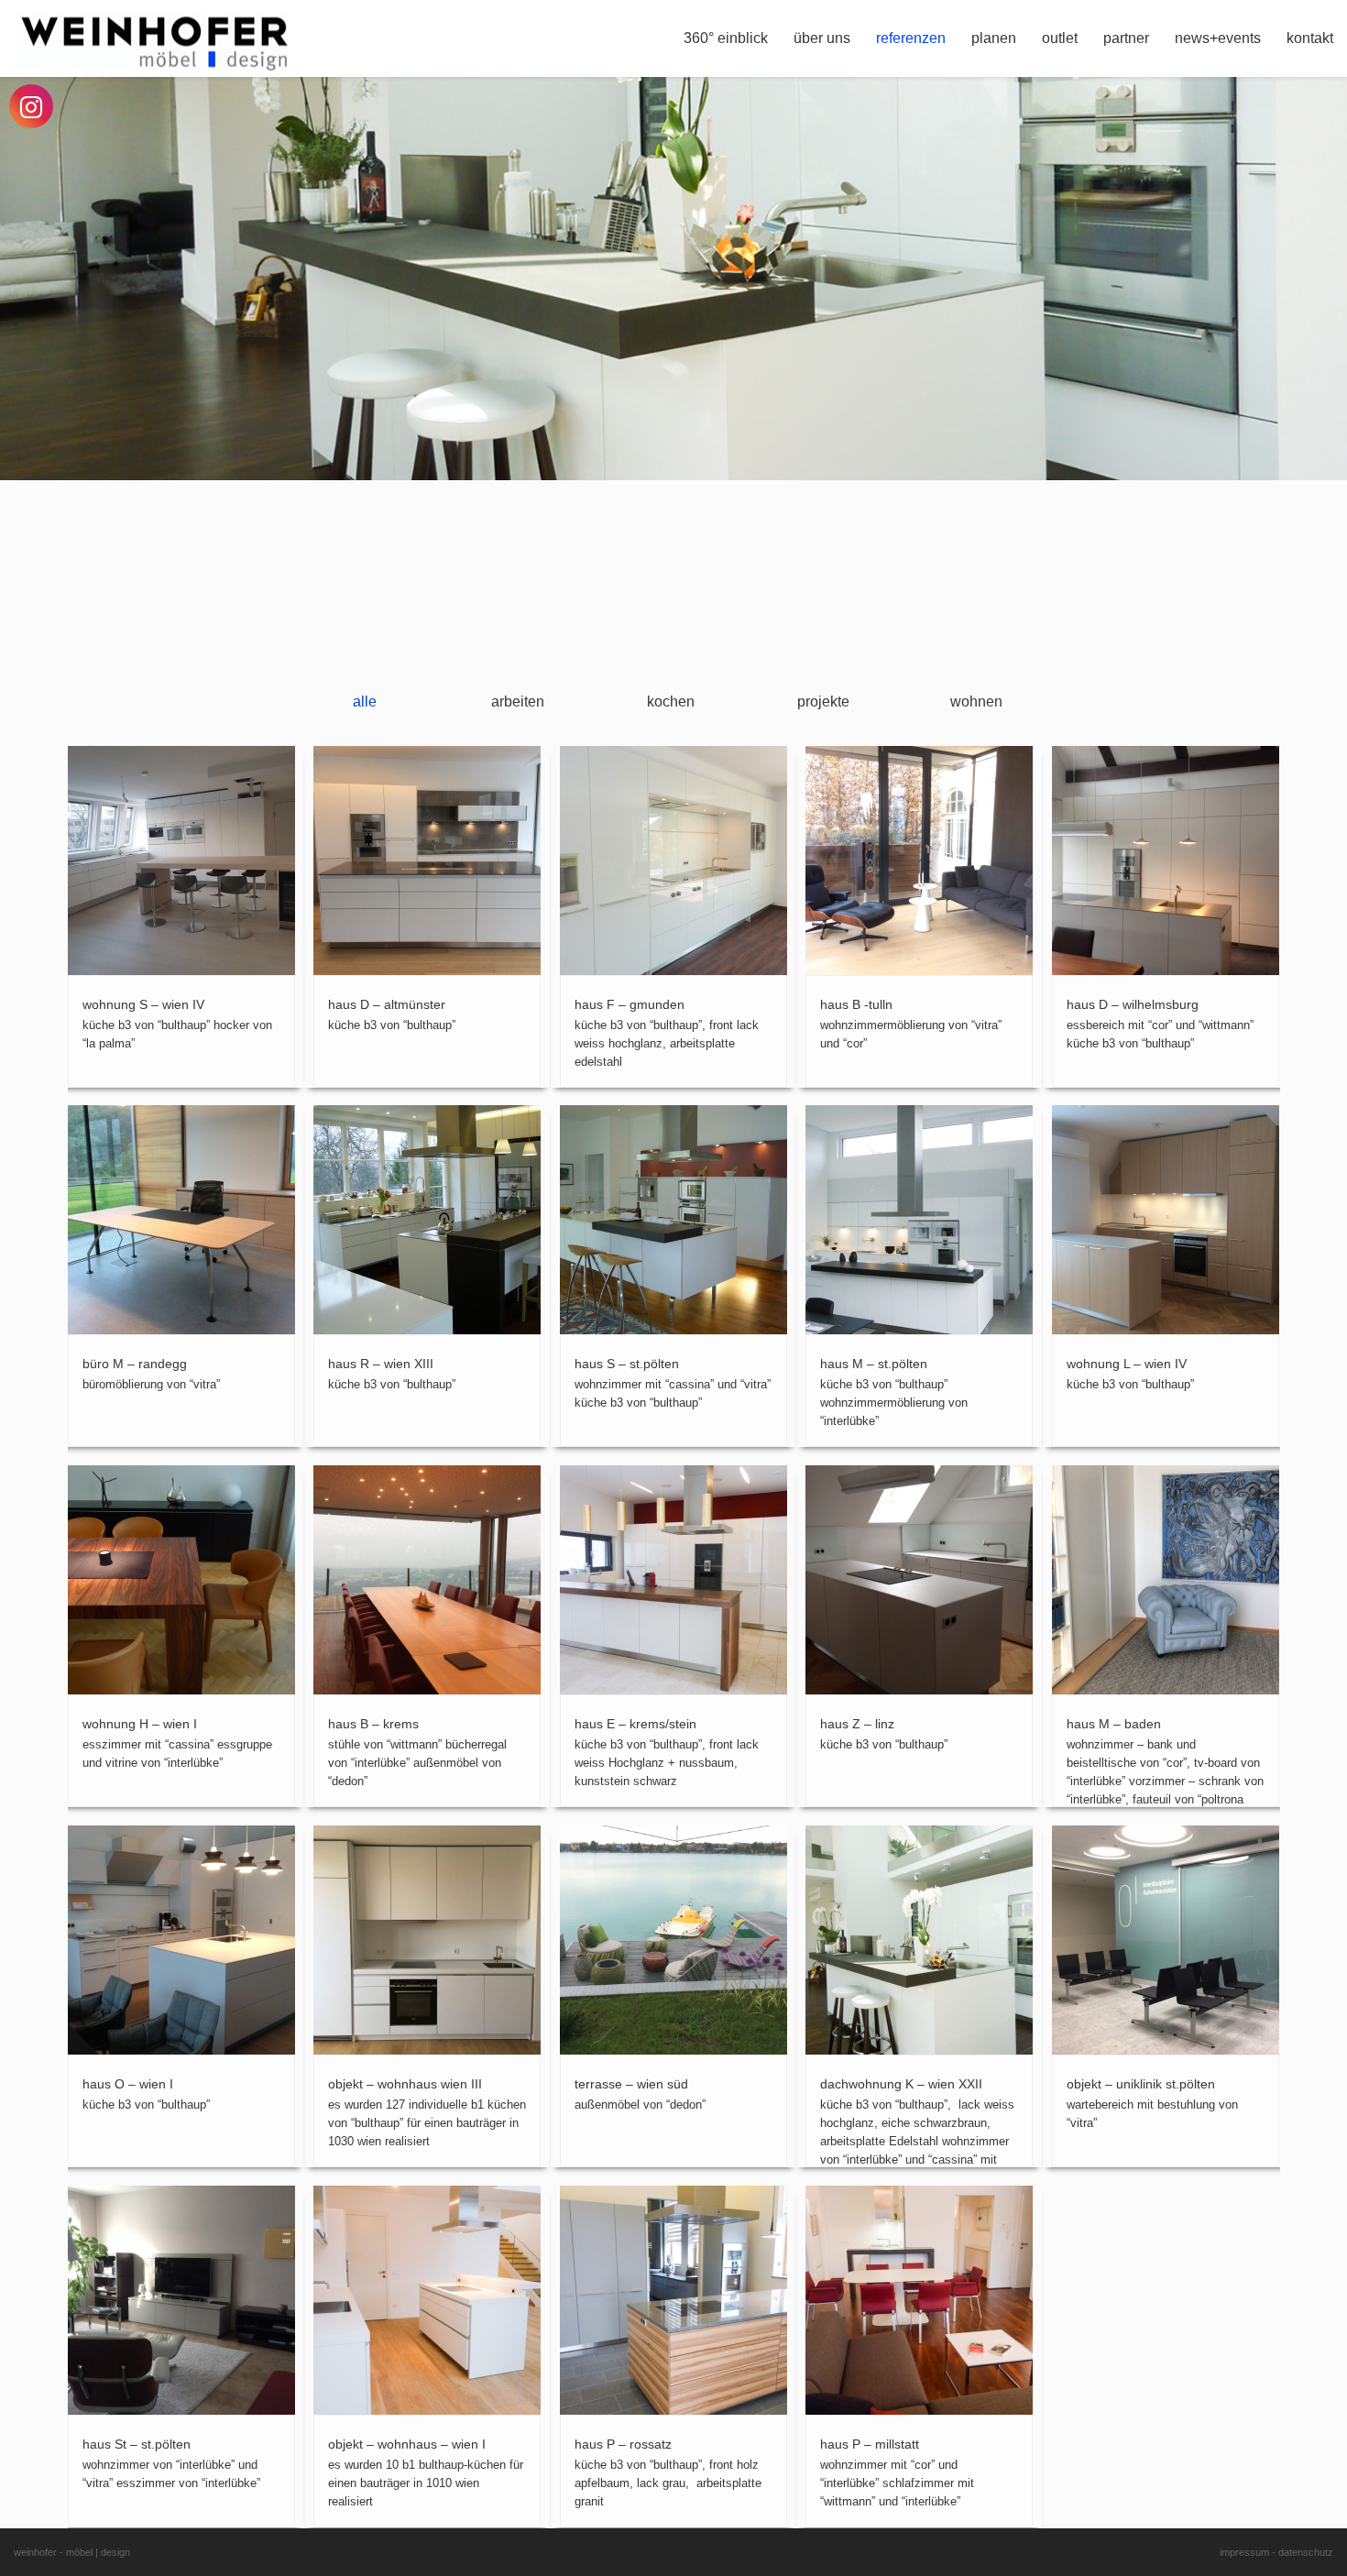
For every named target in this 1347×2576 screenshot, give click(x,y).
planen (994, 38)
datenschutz (1306, 2552)
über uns (822, 38)
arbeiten (518, 702)
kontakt (1310, 38)
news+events (1218, 38)
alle (365, 702)
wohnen (976, 702)
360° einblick (726, 38)
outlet (1060, 38)
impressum (1244, 2552)
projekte (823, 702)
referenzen (911, 38)
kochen (671, 702)
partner (1126, 38)
